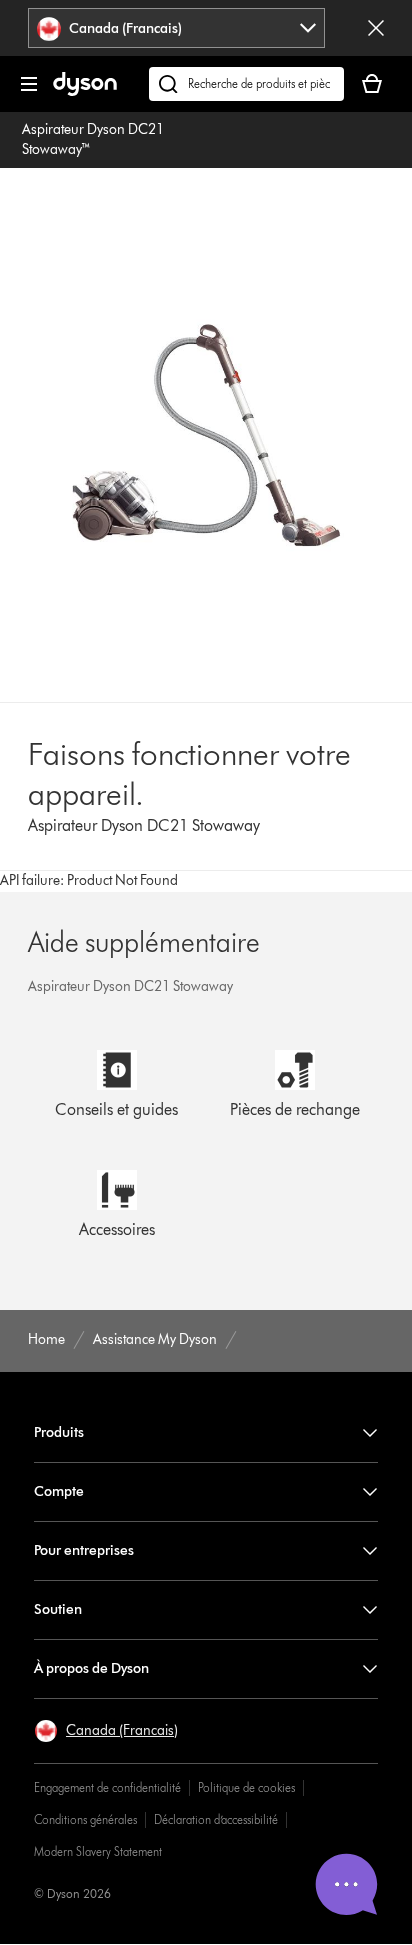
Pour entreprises (84, 1550)
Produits (59, 1432)
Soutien (58, 1609)
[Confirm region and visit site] (376, 28)
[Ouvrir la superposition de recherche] (246, 84)
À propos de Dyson (91, 1668)
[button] (106, 1731)
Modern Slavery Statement (98, 1851)
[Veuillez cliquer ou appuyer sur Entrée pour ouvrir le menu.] (29, 84)
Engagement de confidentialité (107, 1787)
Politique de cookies (246, 1787)
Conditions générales (85, 1819)
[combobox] (176, 28)
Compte (59, 1491)
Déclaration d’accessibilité (216, 1819)
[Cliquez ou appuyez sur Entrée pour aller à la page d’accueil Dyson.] (85, 91)
